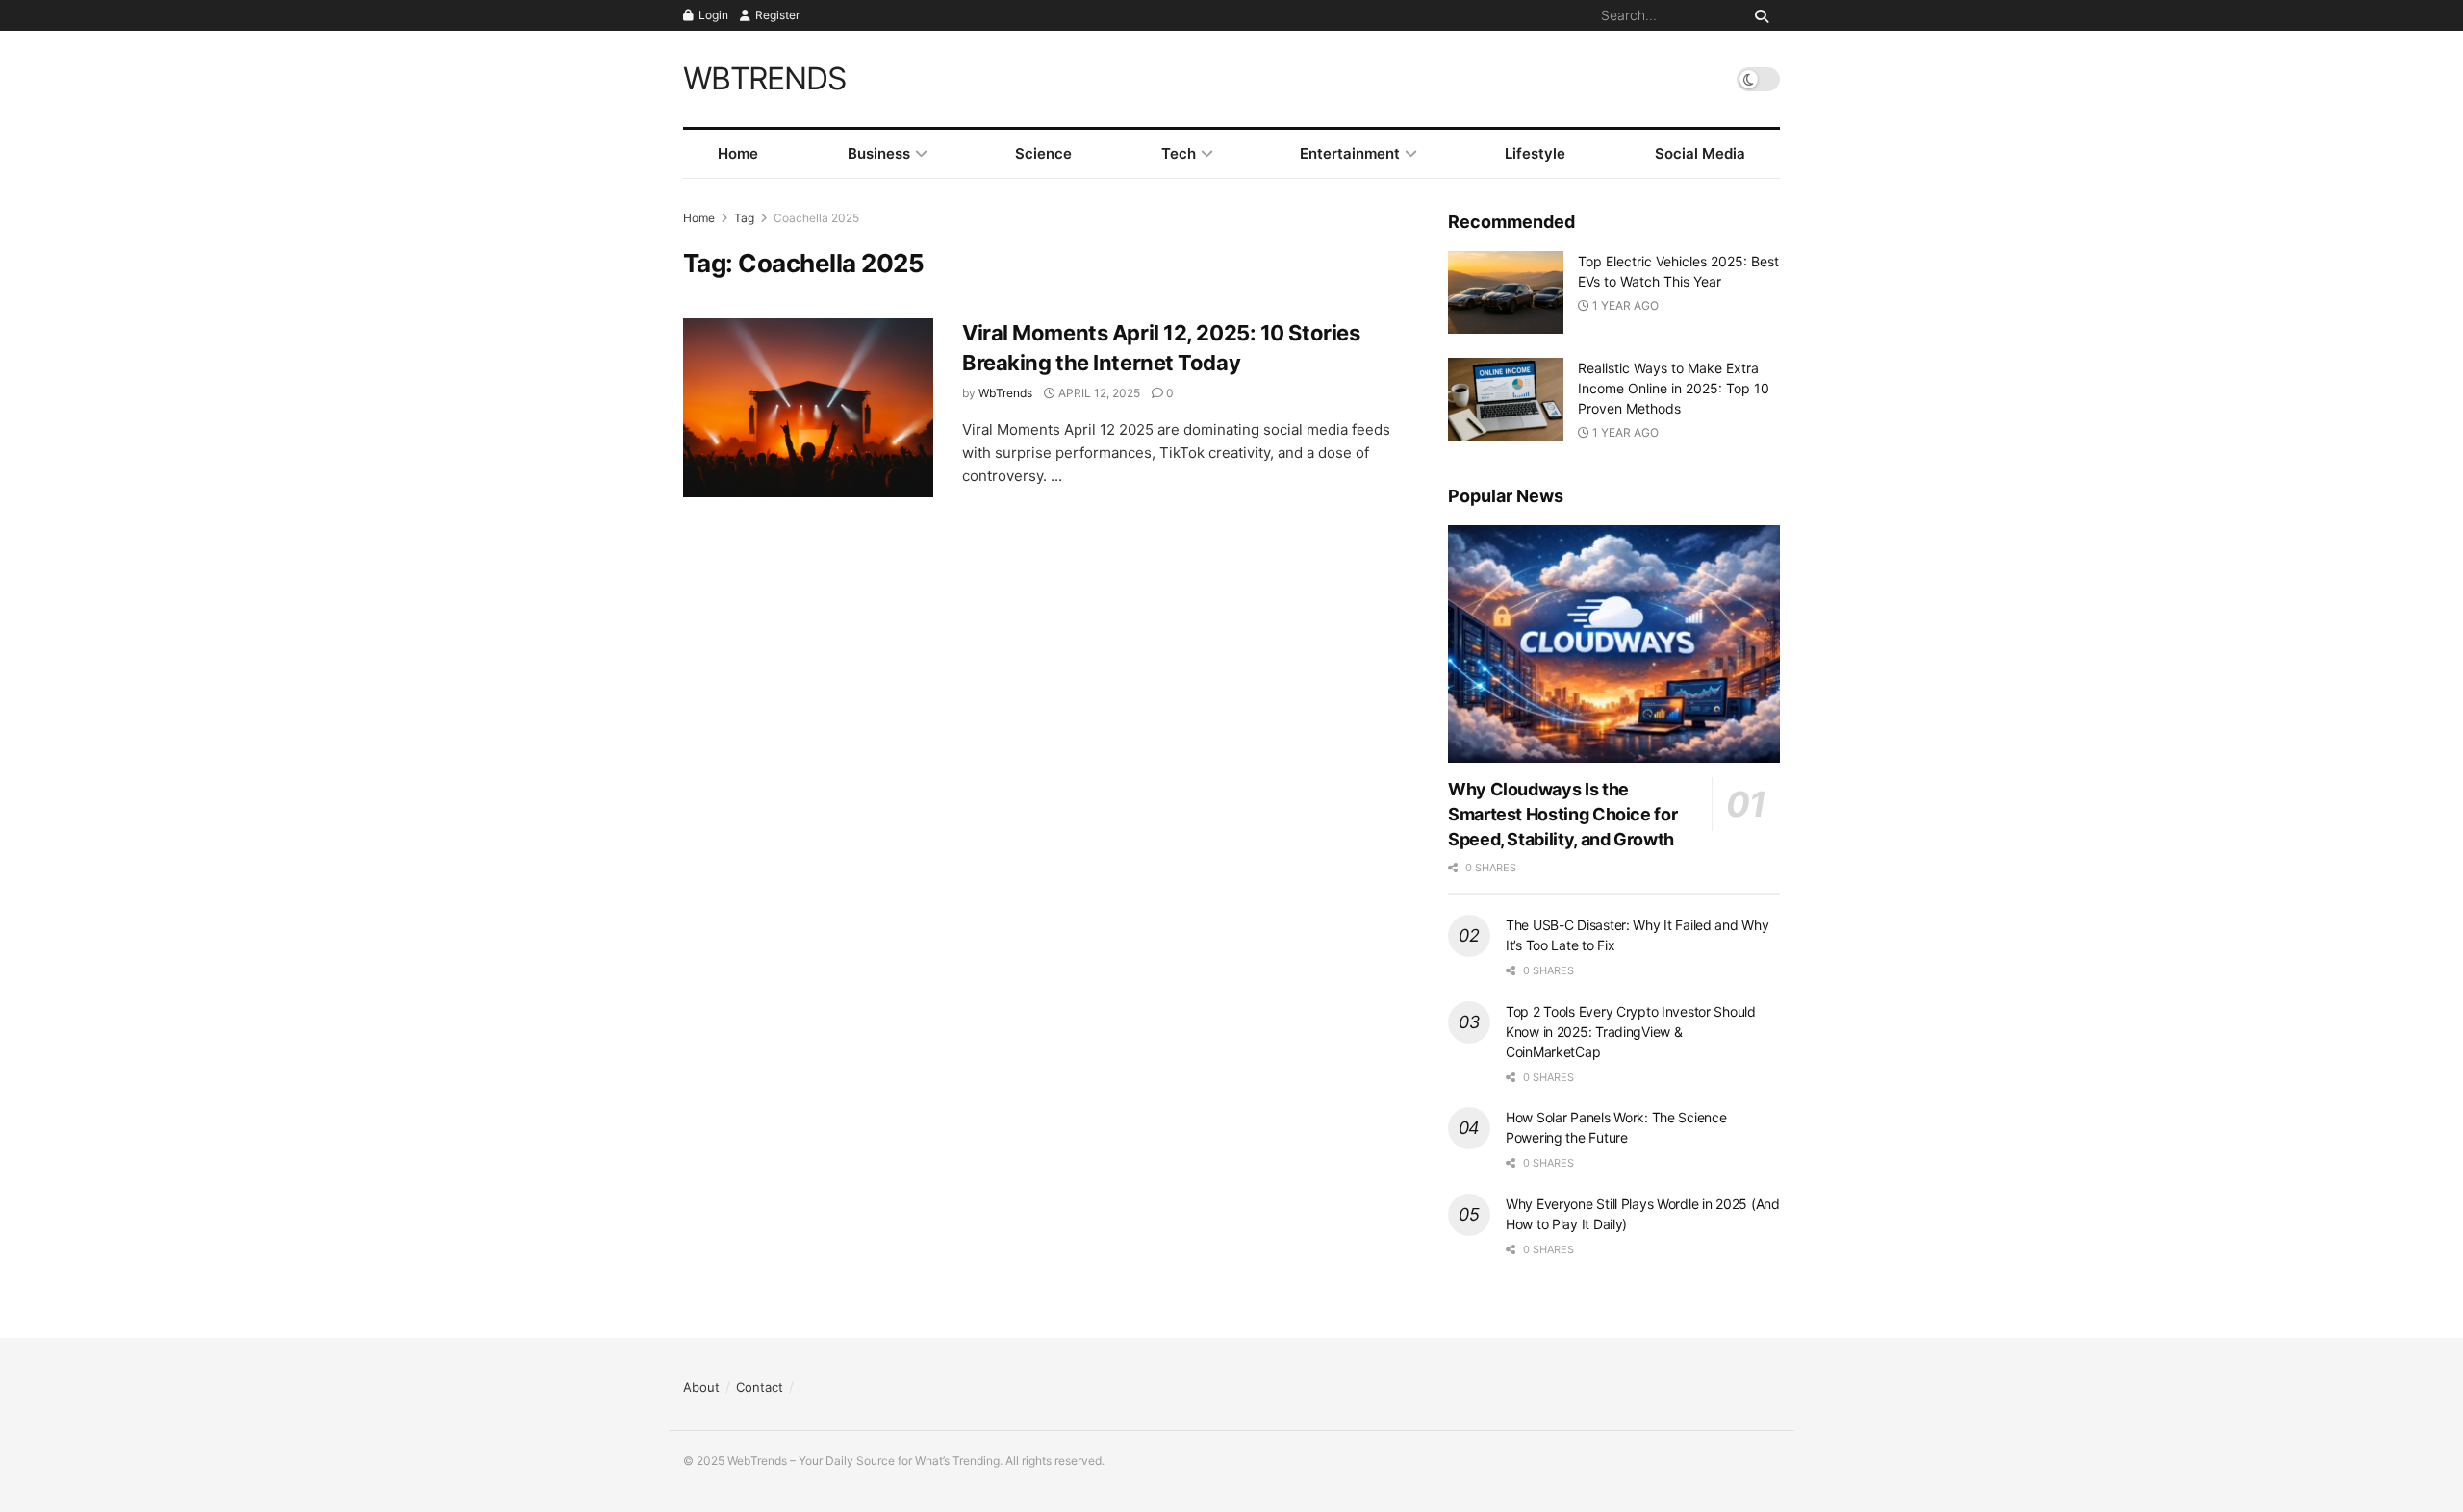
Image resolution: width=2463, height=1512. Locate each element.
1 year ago (1624, 305)
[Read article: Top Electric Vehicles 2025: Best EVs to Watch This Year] (1506, 292)
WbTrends (1005, 393)
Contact (760, 1387)
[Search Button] (1758, 15)
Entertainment (1350, 153)
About (701, 1387)
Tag (744, 218)
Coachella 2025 (816, 218)
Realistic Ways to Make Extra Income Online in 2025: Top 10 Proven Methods (1674, 388)
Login (712, 15)
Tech (1179, 153)
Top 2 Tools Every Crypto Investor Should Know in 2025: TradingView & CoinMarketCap (1631, 1032)
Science (1043, 153)
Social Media (1700, 153)
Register (776, 15)
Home (738, 153)
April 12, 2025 (1098, 393)
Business (879, 153)
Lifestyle (1535, 153)
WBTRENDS (764, 79)
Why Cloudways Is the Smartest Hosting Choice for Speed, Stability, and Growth (1562, 814)
